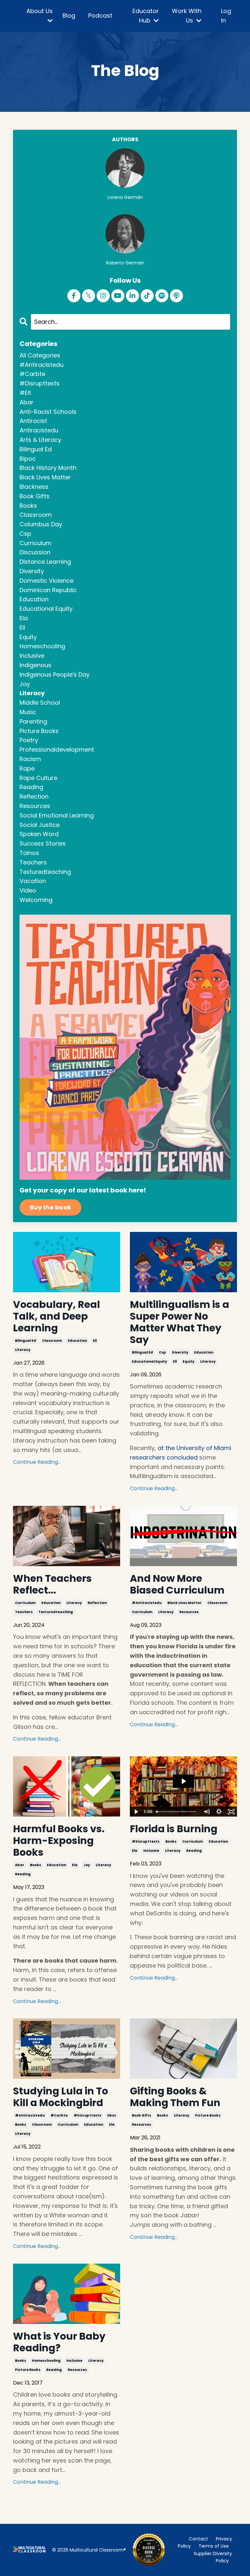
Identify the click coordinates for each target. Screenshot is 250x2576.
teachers (24, 1612)
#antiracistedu (147, 1603)
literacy (23, 1350)
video (28, 890)
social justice (40, 825)
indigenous (35, 665)
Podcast (100, 15)
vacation (33, 881)
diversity (180, 1352)
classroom (52, 1341)
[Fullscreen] (231, 1812)
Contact (198, 2539)
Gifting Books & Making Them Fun (175, 2097)
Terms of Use (214, 2546)
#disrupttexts (146, 1842)
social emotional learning (57, 815)
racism (30, 759)
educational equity (149, 1362)
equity (188, 1362)
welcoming (36, 900)
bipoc (28, 459)
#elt (25, 393)
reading (23, 1874)
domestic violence (47, 581)
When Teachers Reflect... (52, 1584)
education (77, 1341)
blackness (34, 487)
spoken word (39, 834)
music (28, 712)
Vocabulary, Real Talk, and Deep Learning (56, 1316)
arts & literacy (40, 440)
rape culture (38, 778)
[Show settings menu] (219, 1812)
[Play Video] (136, 1812)
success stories (43, 843)
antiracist (33, 421)
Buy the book (50, 1207)
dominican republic (48, 590)
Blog (69, 15)
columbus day (41, 524)
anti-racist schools (48, 412)
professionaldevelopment (57, 749)
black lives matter (184, 1603)
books (35, 1865)
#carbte (59, 2115)
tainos (29, 853)
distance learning (45, 562)
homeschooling (46, 2361)
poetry (29, 740)
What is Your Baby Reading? (59, 2342)
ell (95, 1341)
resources (189, 1612)
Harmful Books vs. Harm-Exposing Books (59, 1841)
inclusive (151, 1851)
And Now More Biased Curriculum (177, 1584)
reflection (97, 1603)
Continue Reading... (37, 1462)
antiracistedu (39, 430)
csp (162, 1352)
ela (75, 1865)
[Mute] (206, 1812)
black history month (48, 468)
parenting (33, 721)
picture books (208, 2115)
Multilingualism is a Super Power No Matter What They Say (180, 1322)
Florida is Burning (174, 1829)
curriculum (25, 1603)
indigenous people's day (55, 674)
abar (20, 1865)
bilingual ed (26, 1341)
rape (27, 768)
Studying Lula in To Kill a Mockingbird (61, 2097)
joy (87, 1865)
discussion (35, 552)
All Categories (40, 355)
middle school (40, 703)
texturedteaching (56, 1612)
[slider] (177, 1812)
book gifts (141, 2115)
